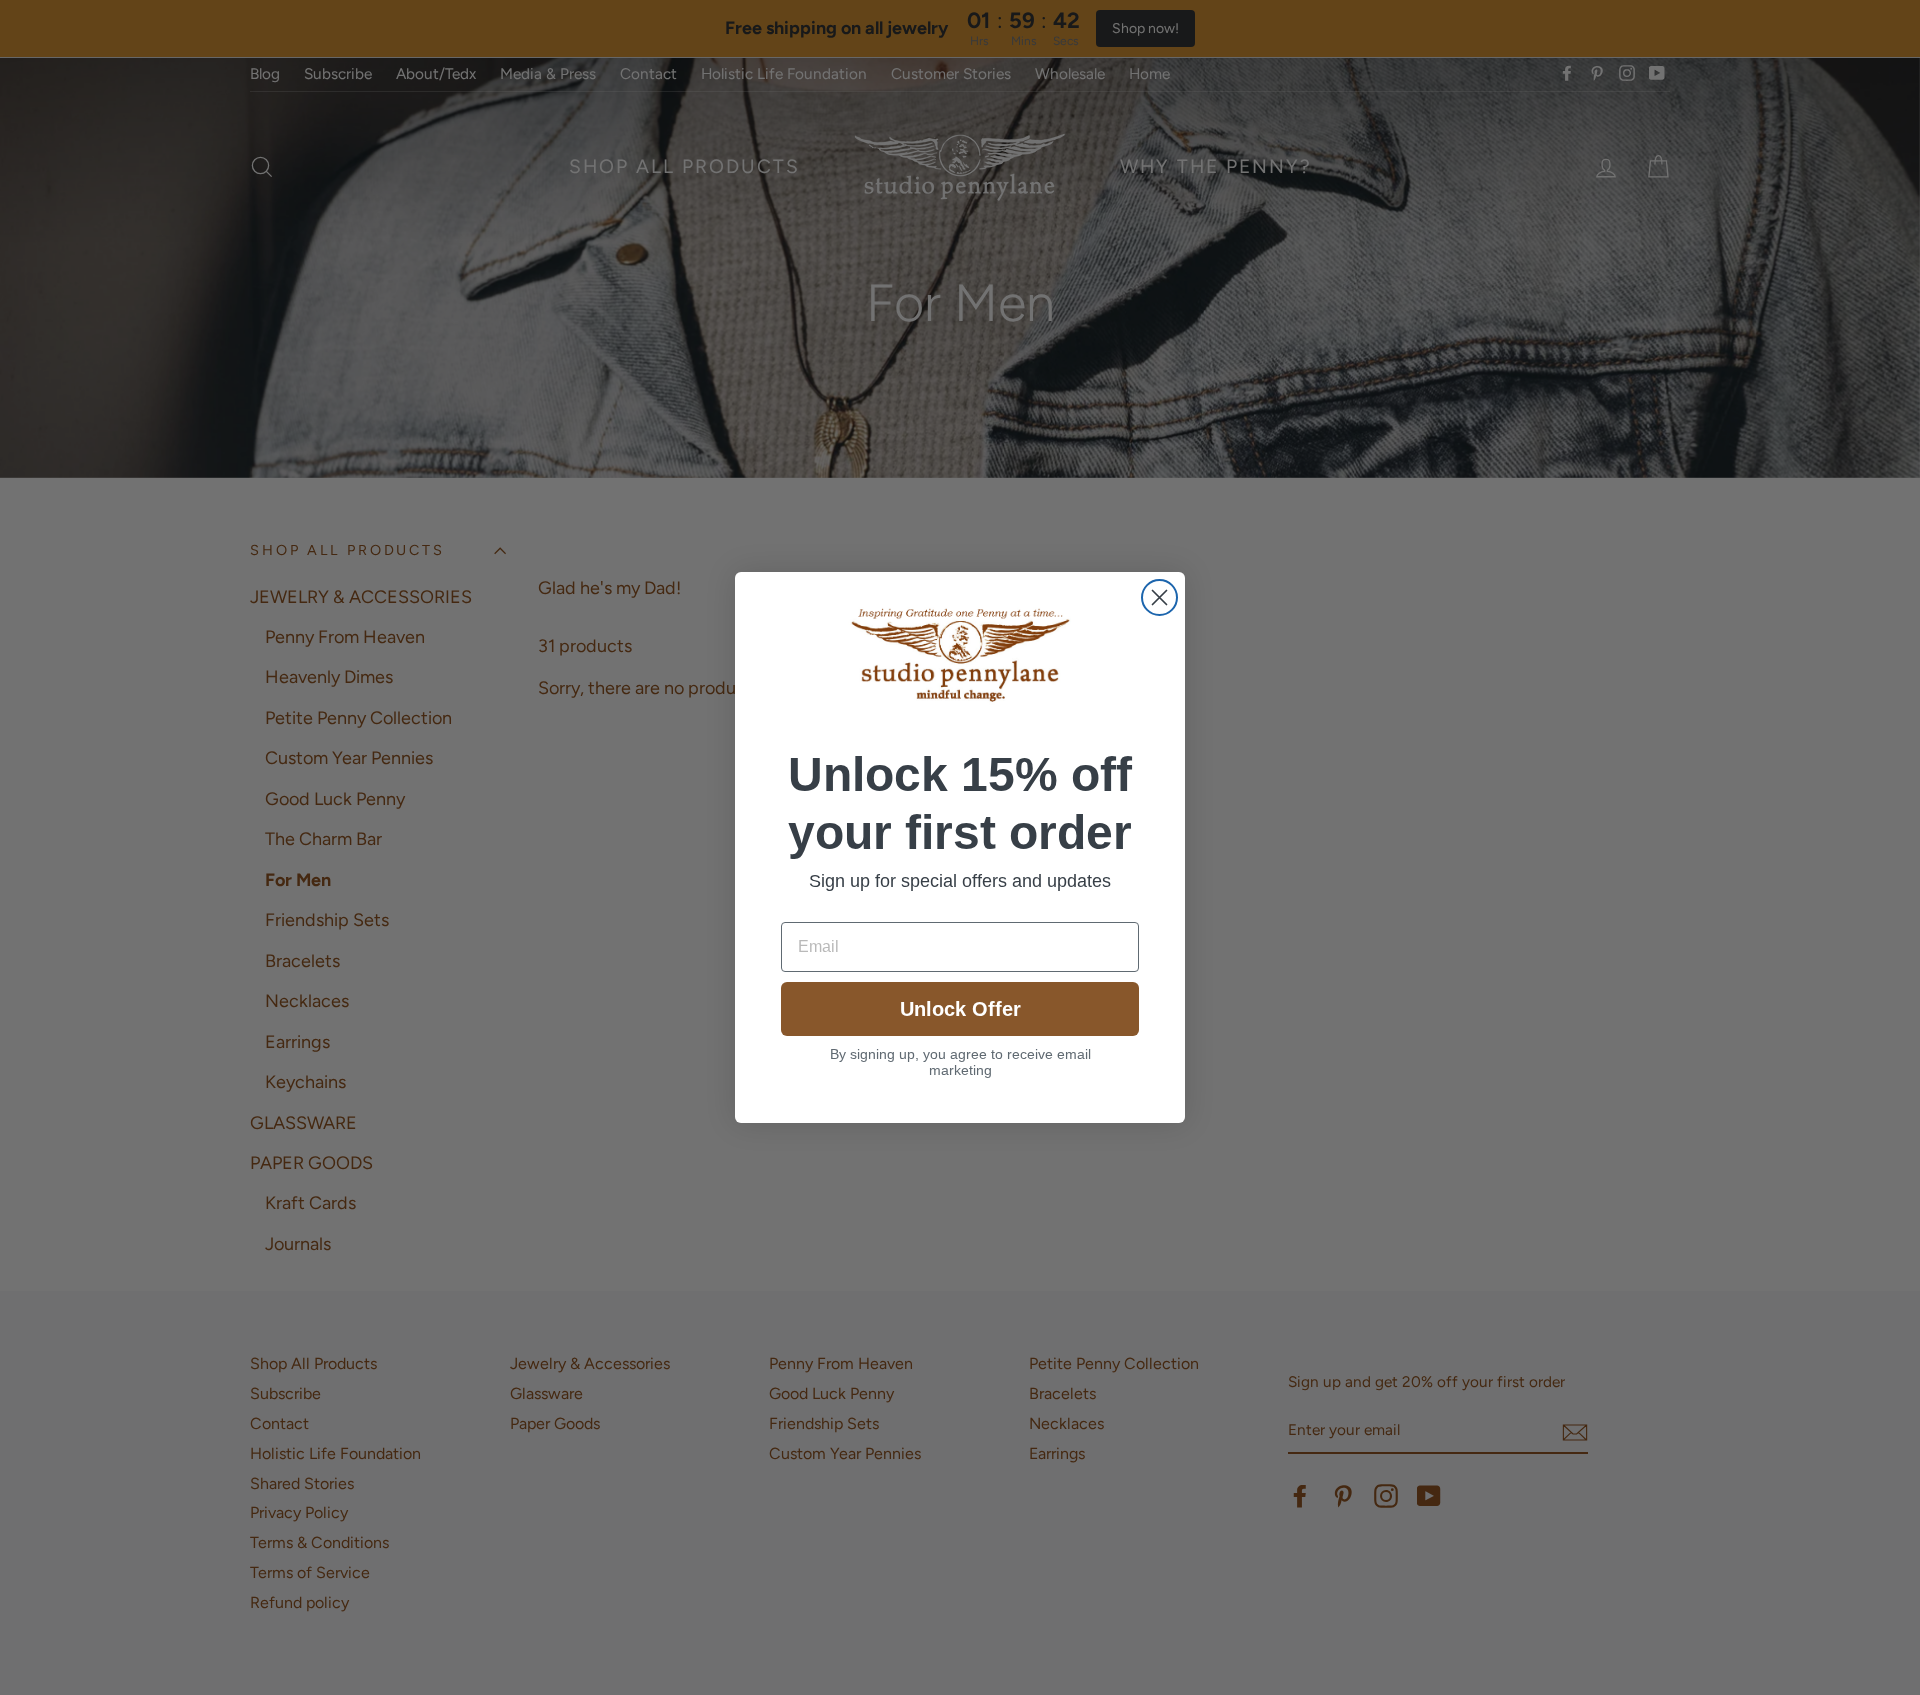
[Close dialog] (1159, 597)
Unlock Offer (960, 1009)
